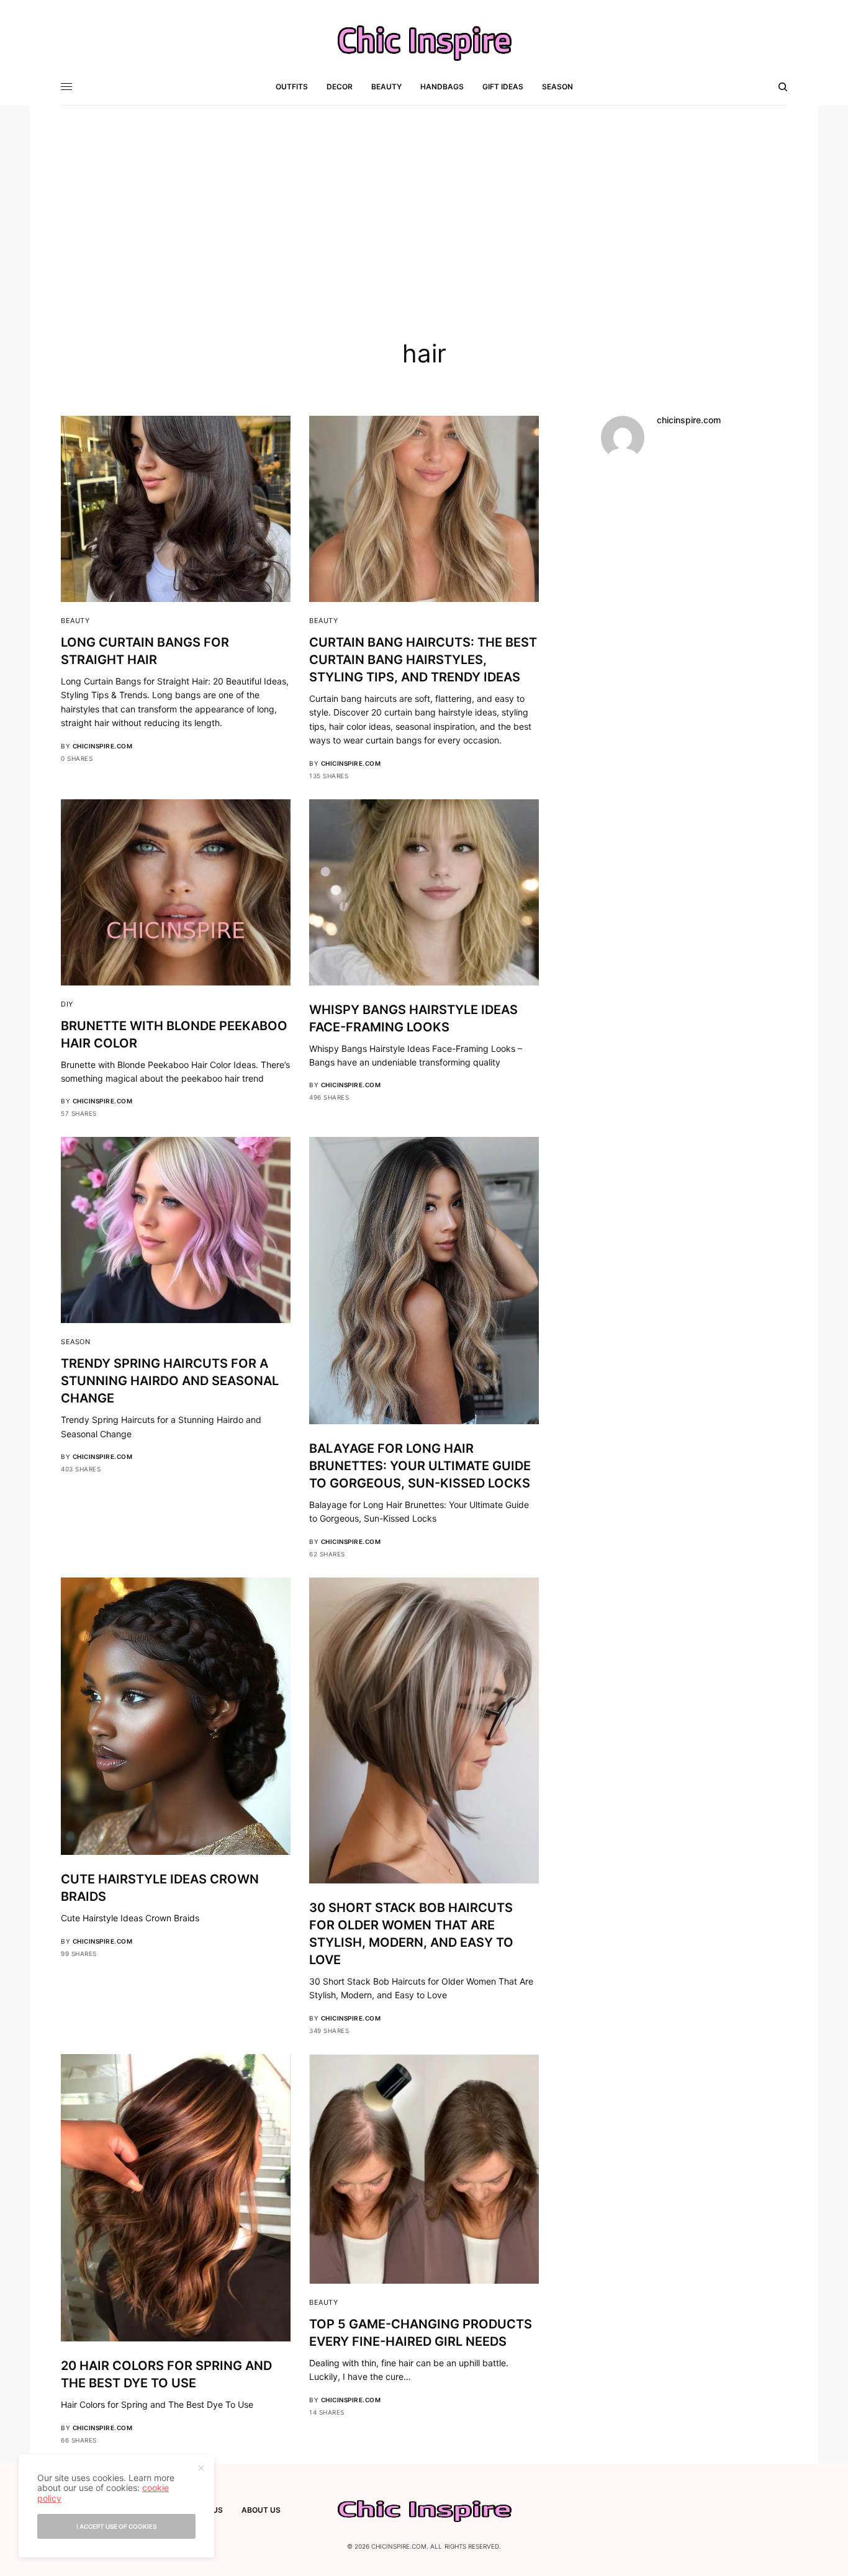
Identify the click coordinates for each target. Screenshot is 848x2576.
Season (75, 1342)
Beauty (75, 621)
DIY (67, 1004)
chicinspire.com (103, 746)
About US (261, 2510)
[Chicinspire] (424, 42)
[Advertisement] (424, 199)
